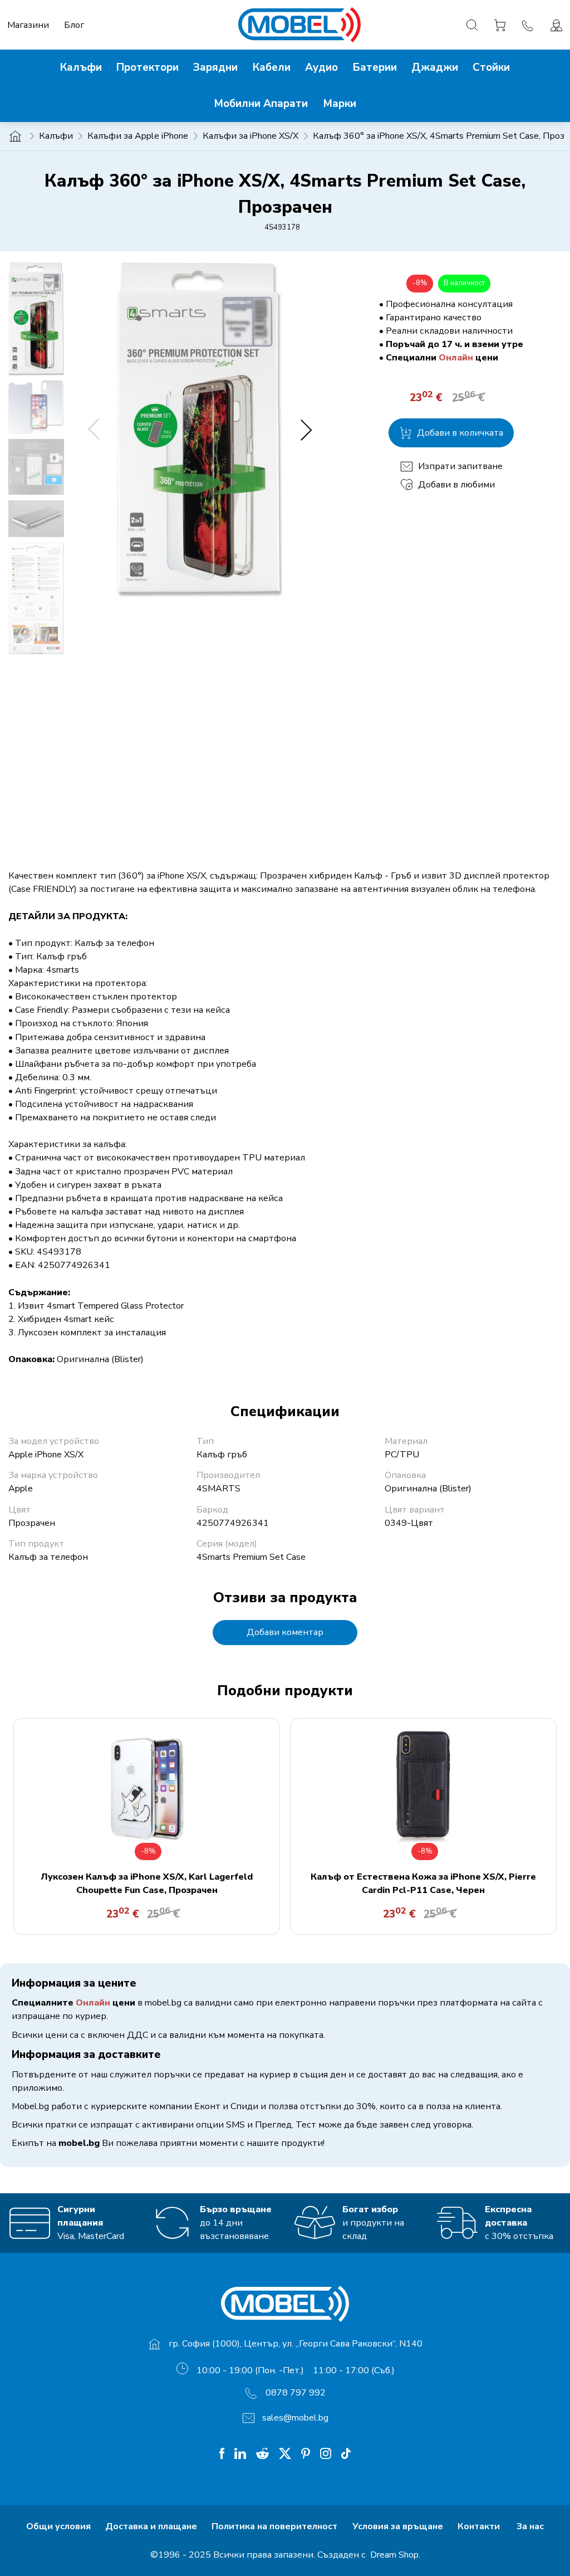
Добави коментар (285, 1632)
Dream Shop (393, 2555)
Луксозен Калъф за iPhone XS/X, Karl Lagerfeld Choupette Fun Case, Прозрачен (147, 1884)
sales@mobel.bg (295, 2418)
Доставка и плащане (151, 2526)
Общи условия (58, 2526)
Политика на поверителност (274, 2526)
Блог (74, 25)
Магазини (28, 25)
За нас (530, 2526)
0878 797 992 (296, 2393)
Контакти (480, 2526)
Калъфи (56, 136)
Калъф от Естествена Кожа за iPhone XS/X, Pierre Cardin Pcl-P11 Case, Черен (423, 1884)
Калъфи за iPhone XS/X (250, 136)
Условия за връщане (398, 2526)
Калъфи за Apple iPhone (138, 136)
